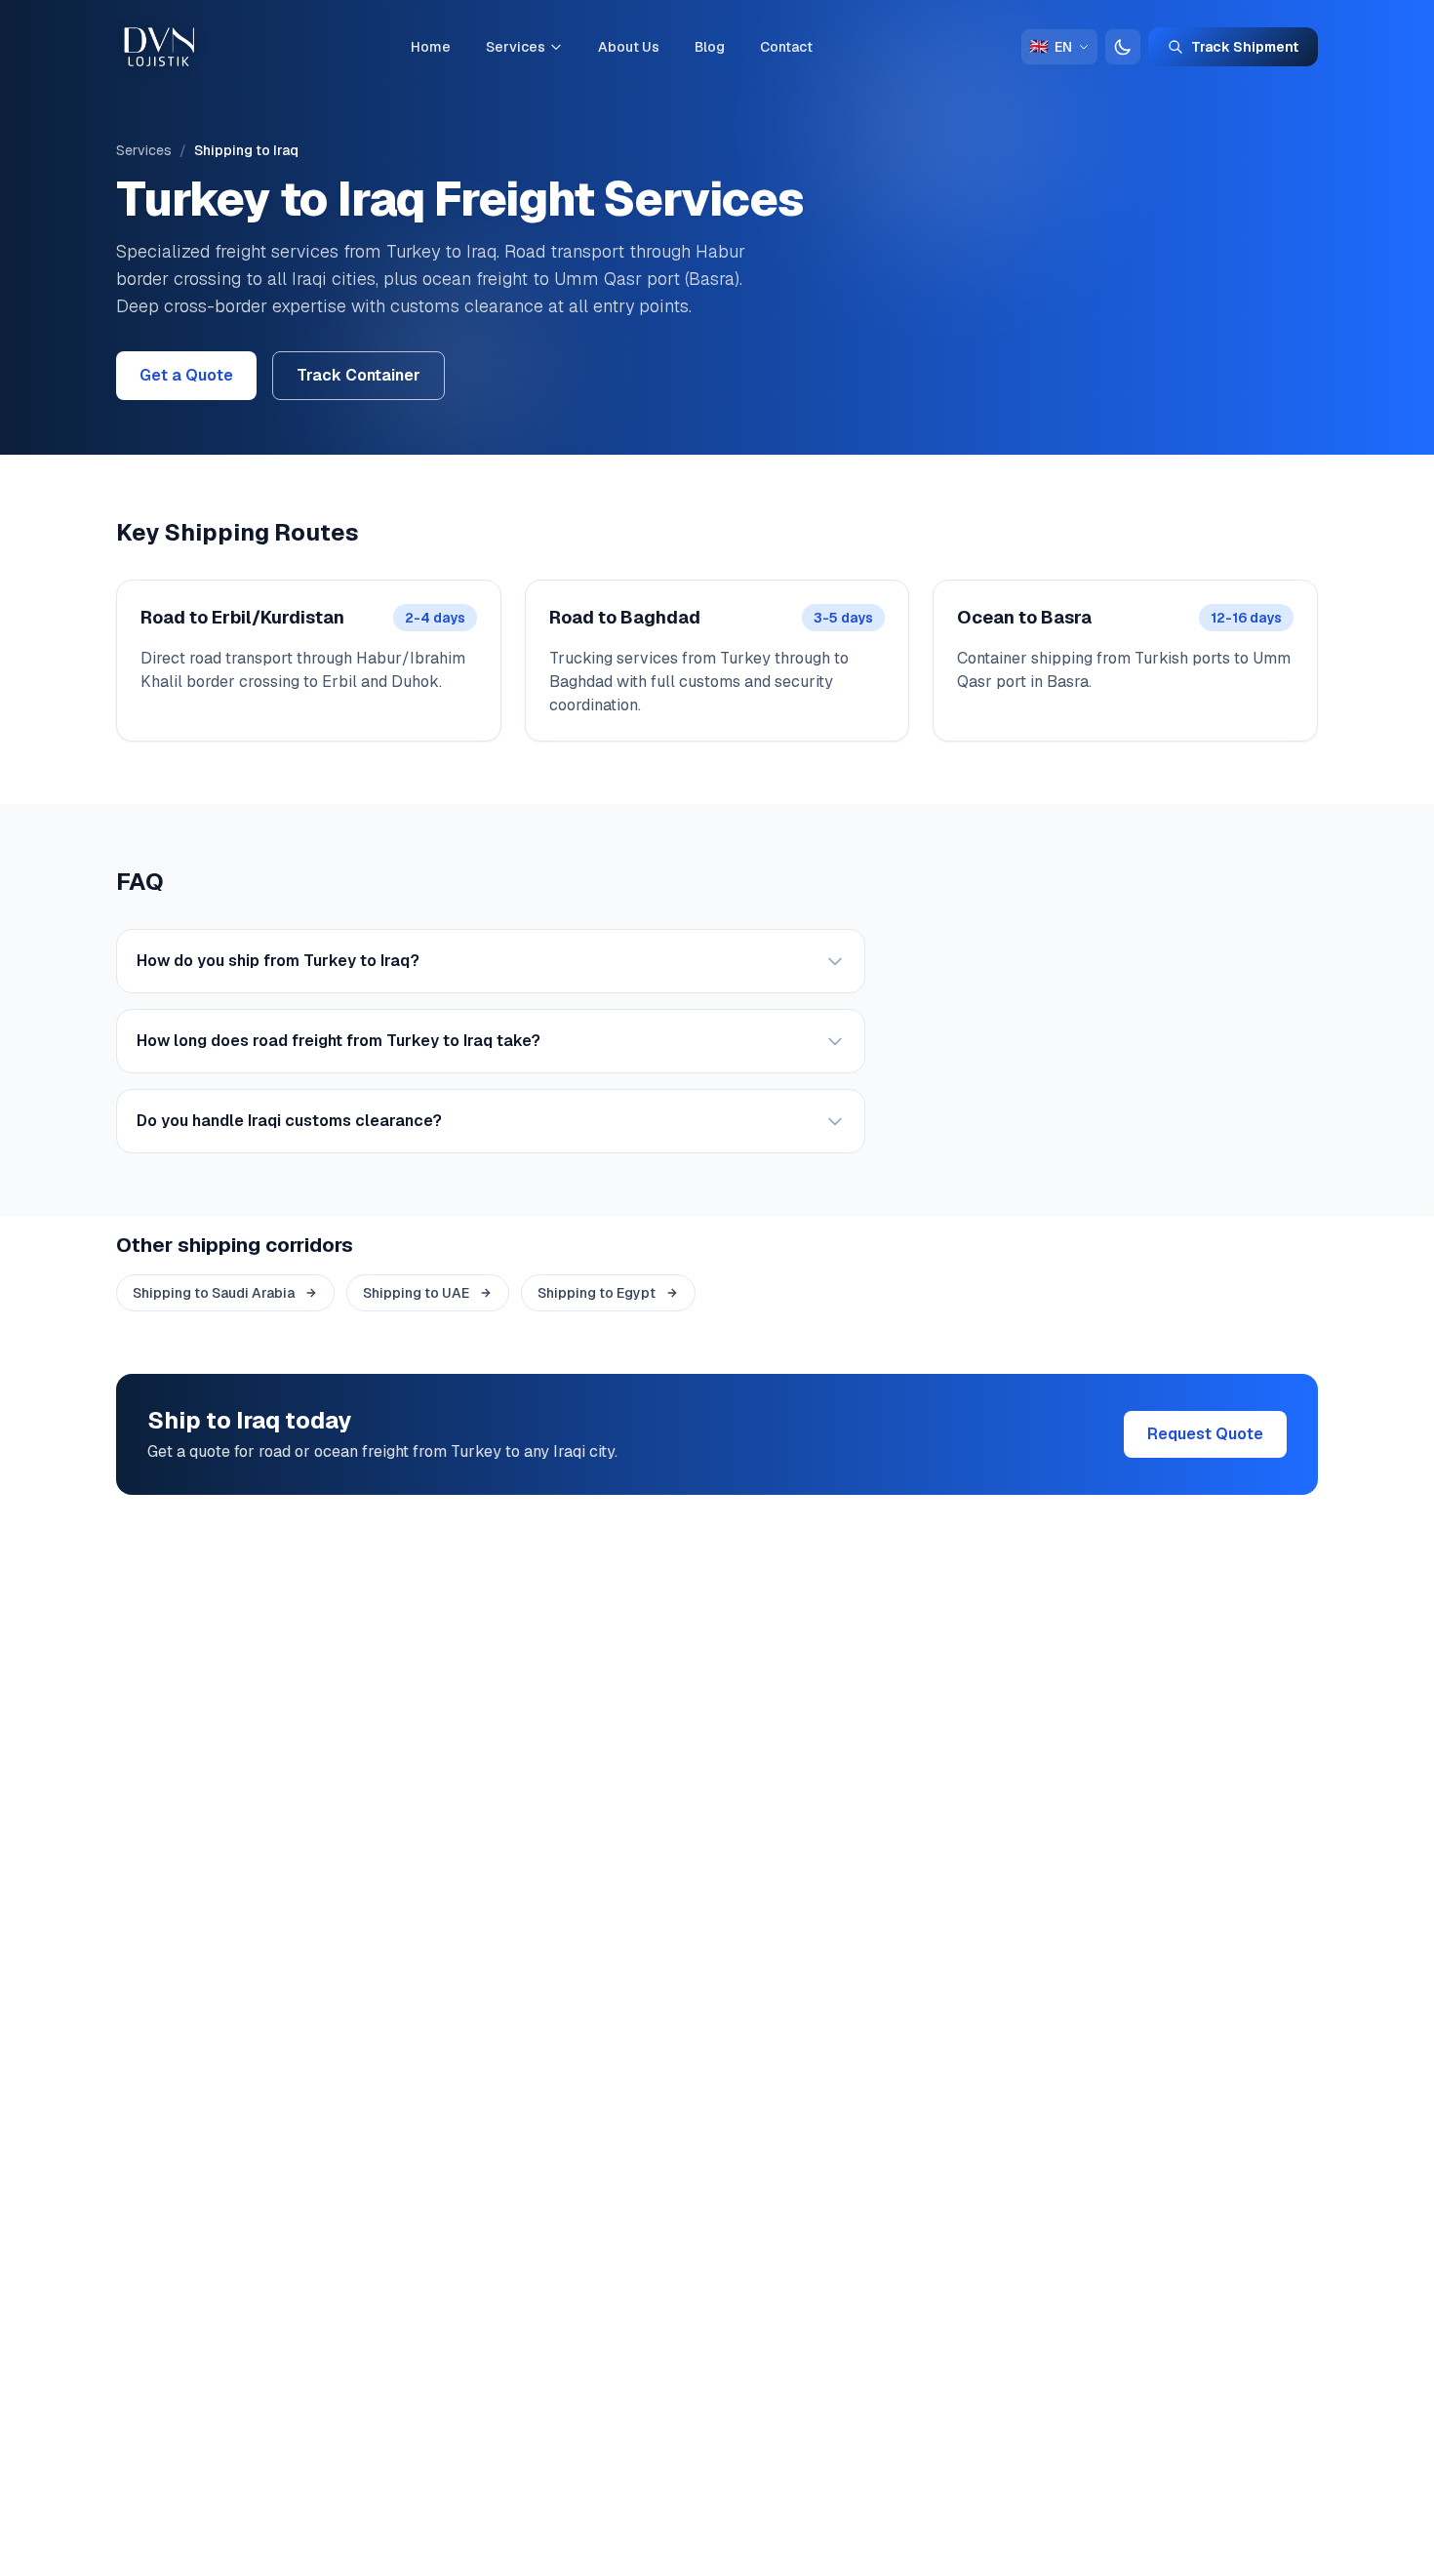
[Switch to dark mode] (1123, 47)
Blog (710, 47)
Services (516, 47)
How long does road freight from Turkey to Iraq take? (339, 1041)
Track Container (358, 375)
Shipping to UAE (416, 1293)
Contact (786, 47)
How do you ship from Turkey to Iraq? (278, 961)
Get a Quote (186, 375)
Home (431, 47)
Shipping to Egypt (597, 1293)
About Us (629, 47)
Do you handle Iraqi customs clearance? (289, 1121)
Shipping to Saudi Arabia (214, 1293)
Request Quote (1205, 1434)
